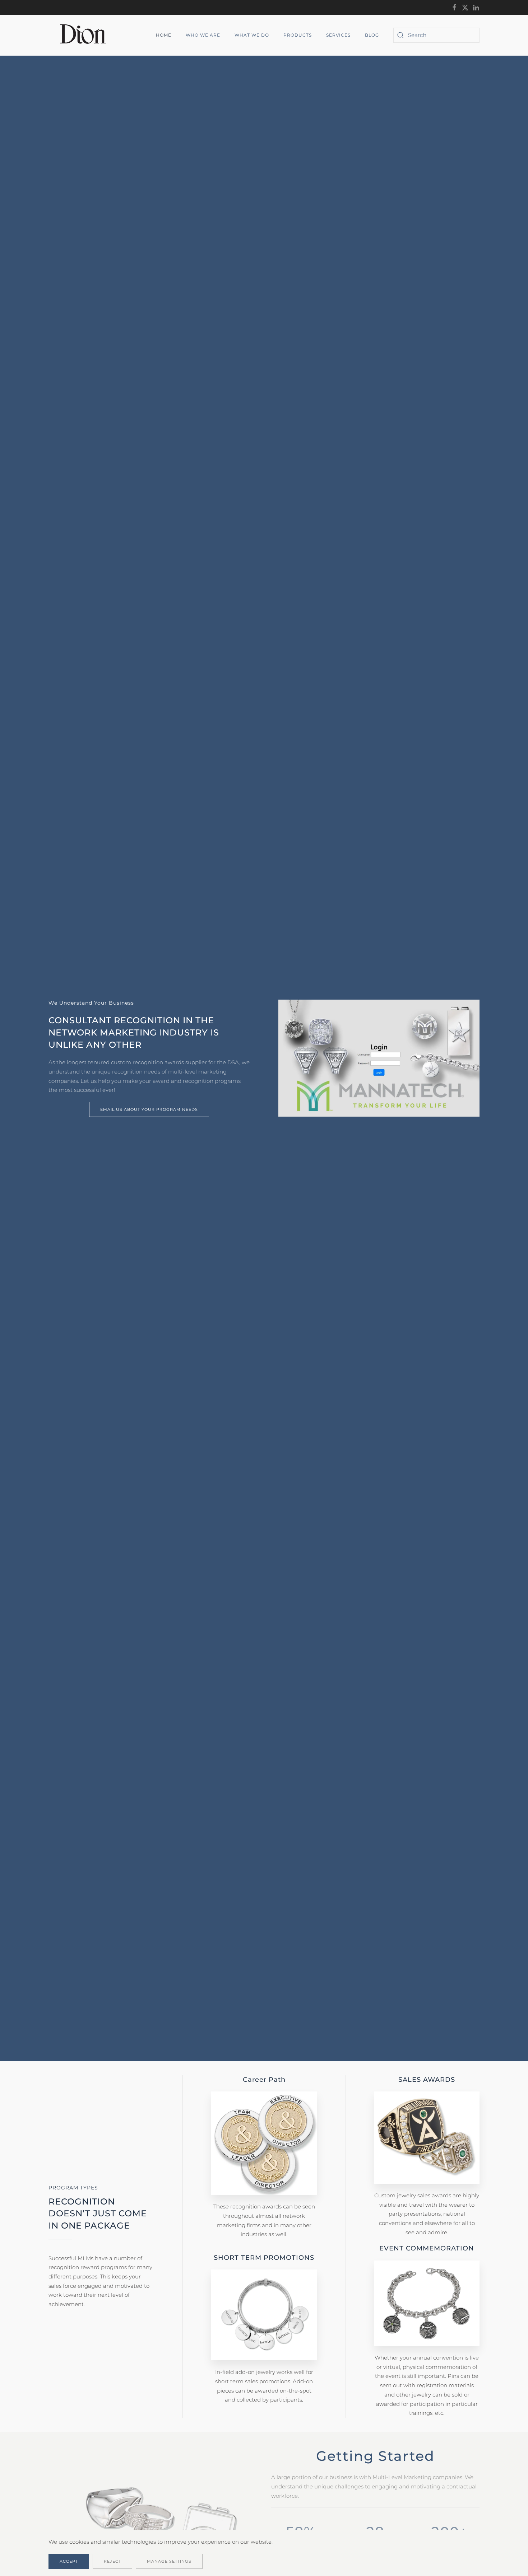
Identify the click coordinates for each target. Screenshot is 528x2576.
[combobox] (436, 35)
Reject (112, 2561)
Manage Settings (169, 2561)
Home (164, 35)
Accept (69, 2561)
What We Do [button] (252, 35)
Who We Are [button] (203, 35)
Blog (372, 35)
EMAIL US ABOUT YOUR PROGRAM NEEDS (149, 1109)
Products (298, 35)
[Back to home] (85, 35)
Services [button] (338, 35)
